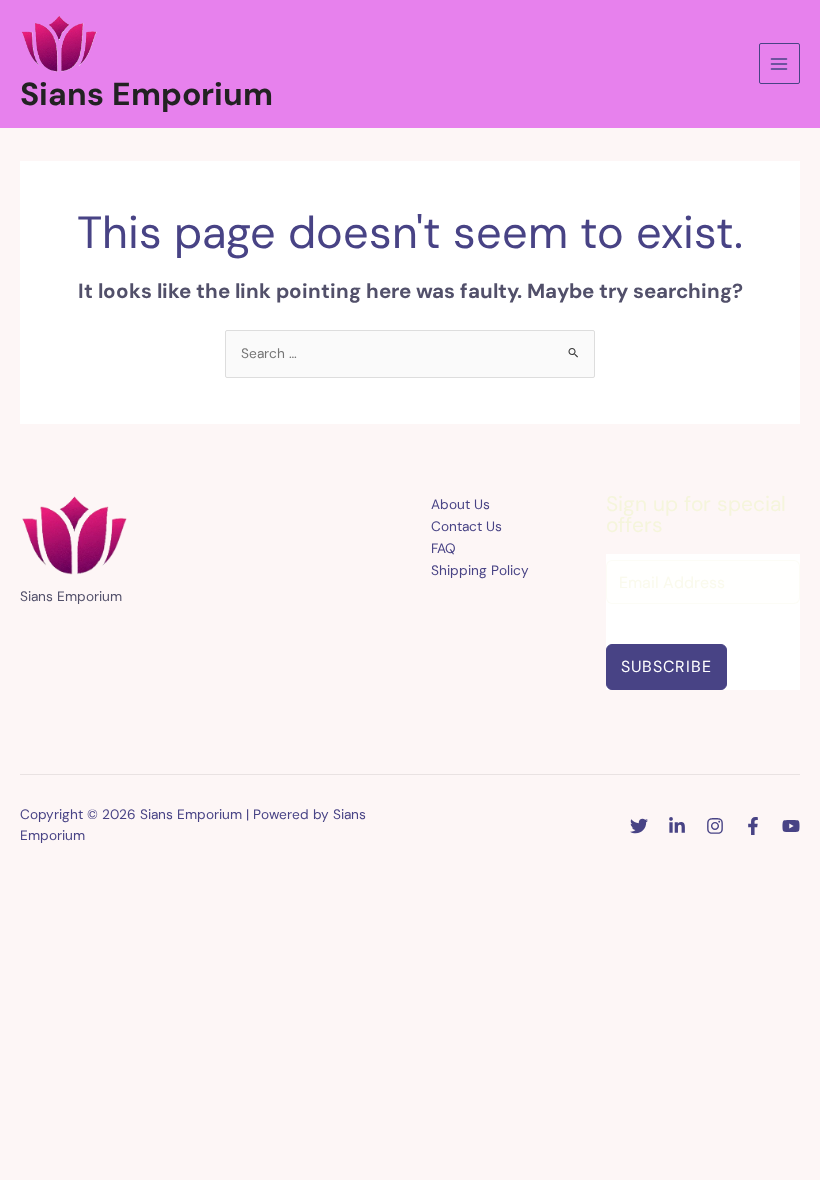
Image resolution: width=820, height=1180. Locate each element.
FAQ (443, 548)
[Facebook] (753, 826)
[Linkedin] (677, 826)
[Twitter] (639, 826)
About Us (460, 504)
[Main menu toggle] (779, 63)
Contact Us (466, 526)
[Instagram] (715, 826)
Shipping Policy (480, 570)
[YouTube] (791, 826)
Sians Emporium (146, 94)
